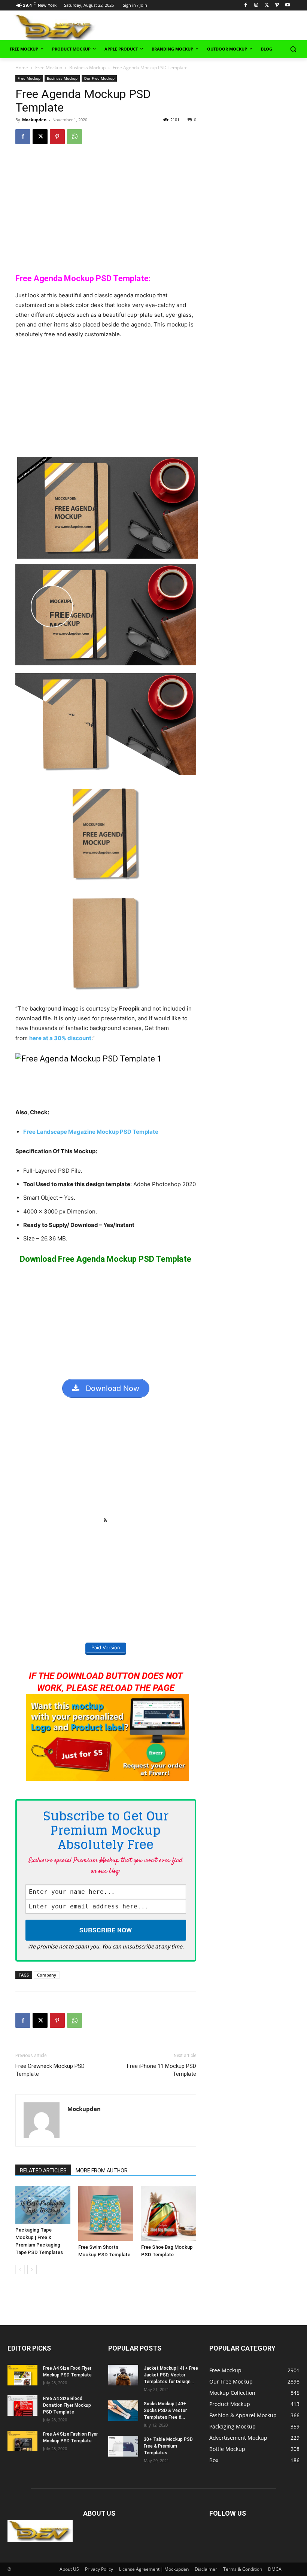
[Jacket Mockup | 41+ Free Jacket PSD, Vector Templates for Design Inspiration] (123, 2375)
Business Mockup (87, 68)
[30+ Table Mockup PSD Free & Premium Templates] (123, 2446)
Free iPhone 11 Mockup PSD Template (161, 2070)
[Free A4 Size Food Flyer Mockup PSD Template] (22, 2375)
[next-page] (32, 2270)
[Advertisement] (214, 27)
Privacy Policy (99, 2569)
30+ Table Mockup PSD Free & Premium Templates (168, 2446)
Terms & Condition (243, 2569)
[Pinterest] (57, 137)
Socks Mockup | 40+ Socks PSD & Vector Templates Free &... (165, 2411)
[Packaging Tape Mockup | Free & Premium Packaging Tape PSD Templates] (43, 2205)
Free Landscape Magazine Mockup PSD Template (91, 1132)
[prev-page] (20, 2270)
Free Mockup (49, 68)
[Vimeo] (277, 5)
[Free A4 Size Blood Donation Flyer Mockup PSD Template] (22, 2405)
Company (47, 1975)
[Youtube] (287, 5)
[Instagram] (256, 5)
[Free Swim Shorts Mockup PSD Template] (106, 2213)
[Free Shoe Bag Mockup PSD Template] (169, 2213)
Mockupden (34, 120)
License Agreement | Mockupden (154, 2569)
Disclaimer (206, 2569)
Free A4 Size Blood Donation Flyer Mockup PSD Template (67, 2405)
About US (69, 2569)
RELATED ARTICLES (43, 2171)
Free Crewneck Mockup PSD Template (50, 2070)
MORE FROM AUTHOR (102, 2171)
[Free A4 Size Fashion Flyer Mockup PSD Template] (22, 2441)
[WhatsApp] (75, 137)
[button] (293, 49)
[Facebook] (246, 5)
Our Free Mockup (99, 78)
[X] (267, 5)
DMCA (275, 2569)
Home (22, 68)
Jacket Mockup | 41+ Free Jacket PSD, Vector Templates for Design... (171, 2375)
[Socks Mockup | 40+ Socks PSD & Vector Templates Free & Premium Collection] (123, 2411)
